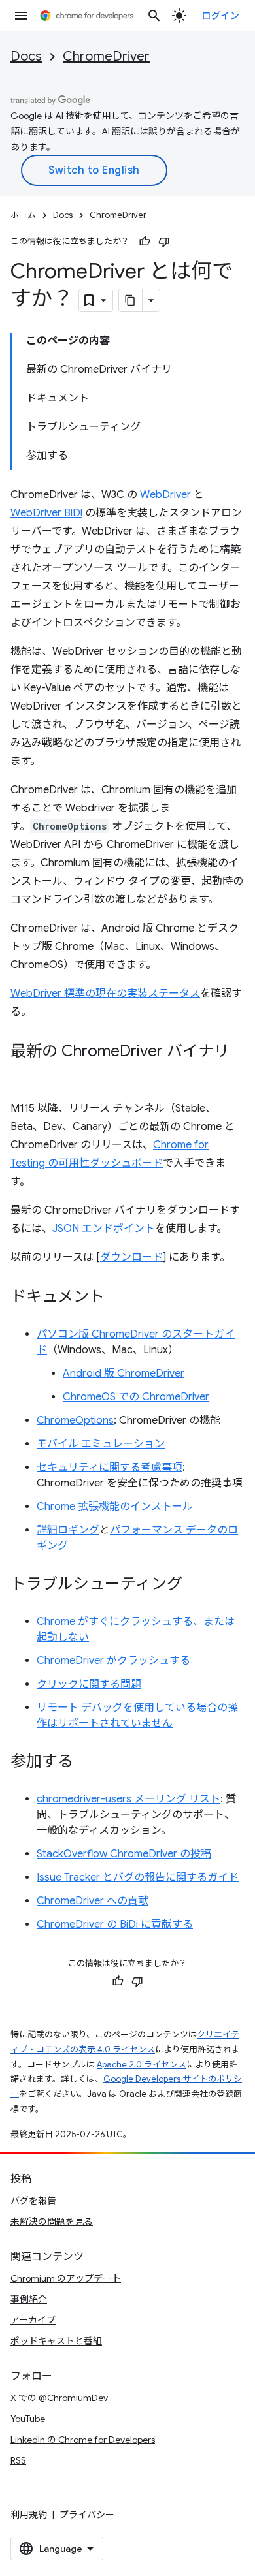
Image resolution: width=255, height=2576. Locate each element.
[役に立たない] (164, 242)
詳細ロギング (68, 1530)
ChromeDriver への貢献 (93, 1901)
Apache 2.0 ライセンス (142, 2065)
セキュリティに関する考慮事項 (110, 1468)
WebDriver (165, 495)
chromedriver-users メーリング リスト (128, 1799)
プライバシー (87, 2515)
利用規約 (29, 2515)
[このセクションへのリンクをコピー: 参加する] (86, 1763)
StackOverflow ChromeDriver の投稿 (124, 1854)
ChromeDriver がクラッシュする (113, 1661)
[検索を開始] (154, 16)
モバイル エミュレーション (101, 1444)
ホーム (23, 215)
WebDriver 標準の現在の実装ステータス (105, 994)
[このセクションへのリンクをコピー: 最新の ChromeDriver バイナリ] (24, 1071)
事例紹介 (29, 2299)
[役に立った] (144, 242)
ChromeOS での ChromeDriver (136, 1397)
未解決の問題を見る (52, 2222)
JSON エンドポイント (104, 1229)
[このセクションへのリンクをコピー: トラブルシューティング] (195, 1585)
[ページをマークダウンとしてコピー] (131, 300)
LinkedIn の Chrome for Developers (83, 2440)
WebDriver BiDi (46, 513)
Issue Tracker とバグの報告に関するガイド (138, 1877)
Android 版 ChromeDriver (124, 1374)
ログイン (220, 16)
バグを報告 (33, 2201)
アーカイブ (33, 2320)
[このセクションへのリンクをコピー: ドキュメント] (118, 1298)
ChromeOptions (75, 1421)
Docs (26, 56)
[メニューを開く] (21, 16)
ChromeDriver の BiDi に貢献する (115, 1924)
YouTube (28, 2419)
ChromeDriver (106, 56)
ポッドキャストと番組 (56, 2341)
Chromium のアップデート (66, 2278)
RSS (18, 2460)
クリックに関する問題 (89, 1684)
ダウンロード (131, 1257)
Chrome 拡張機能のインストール (115, 1507)
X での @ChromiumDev (59, 2398)
